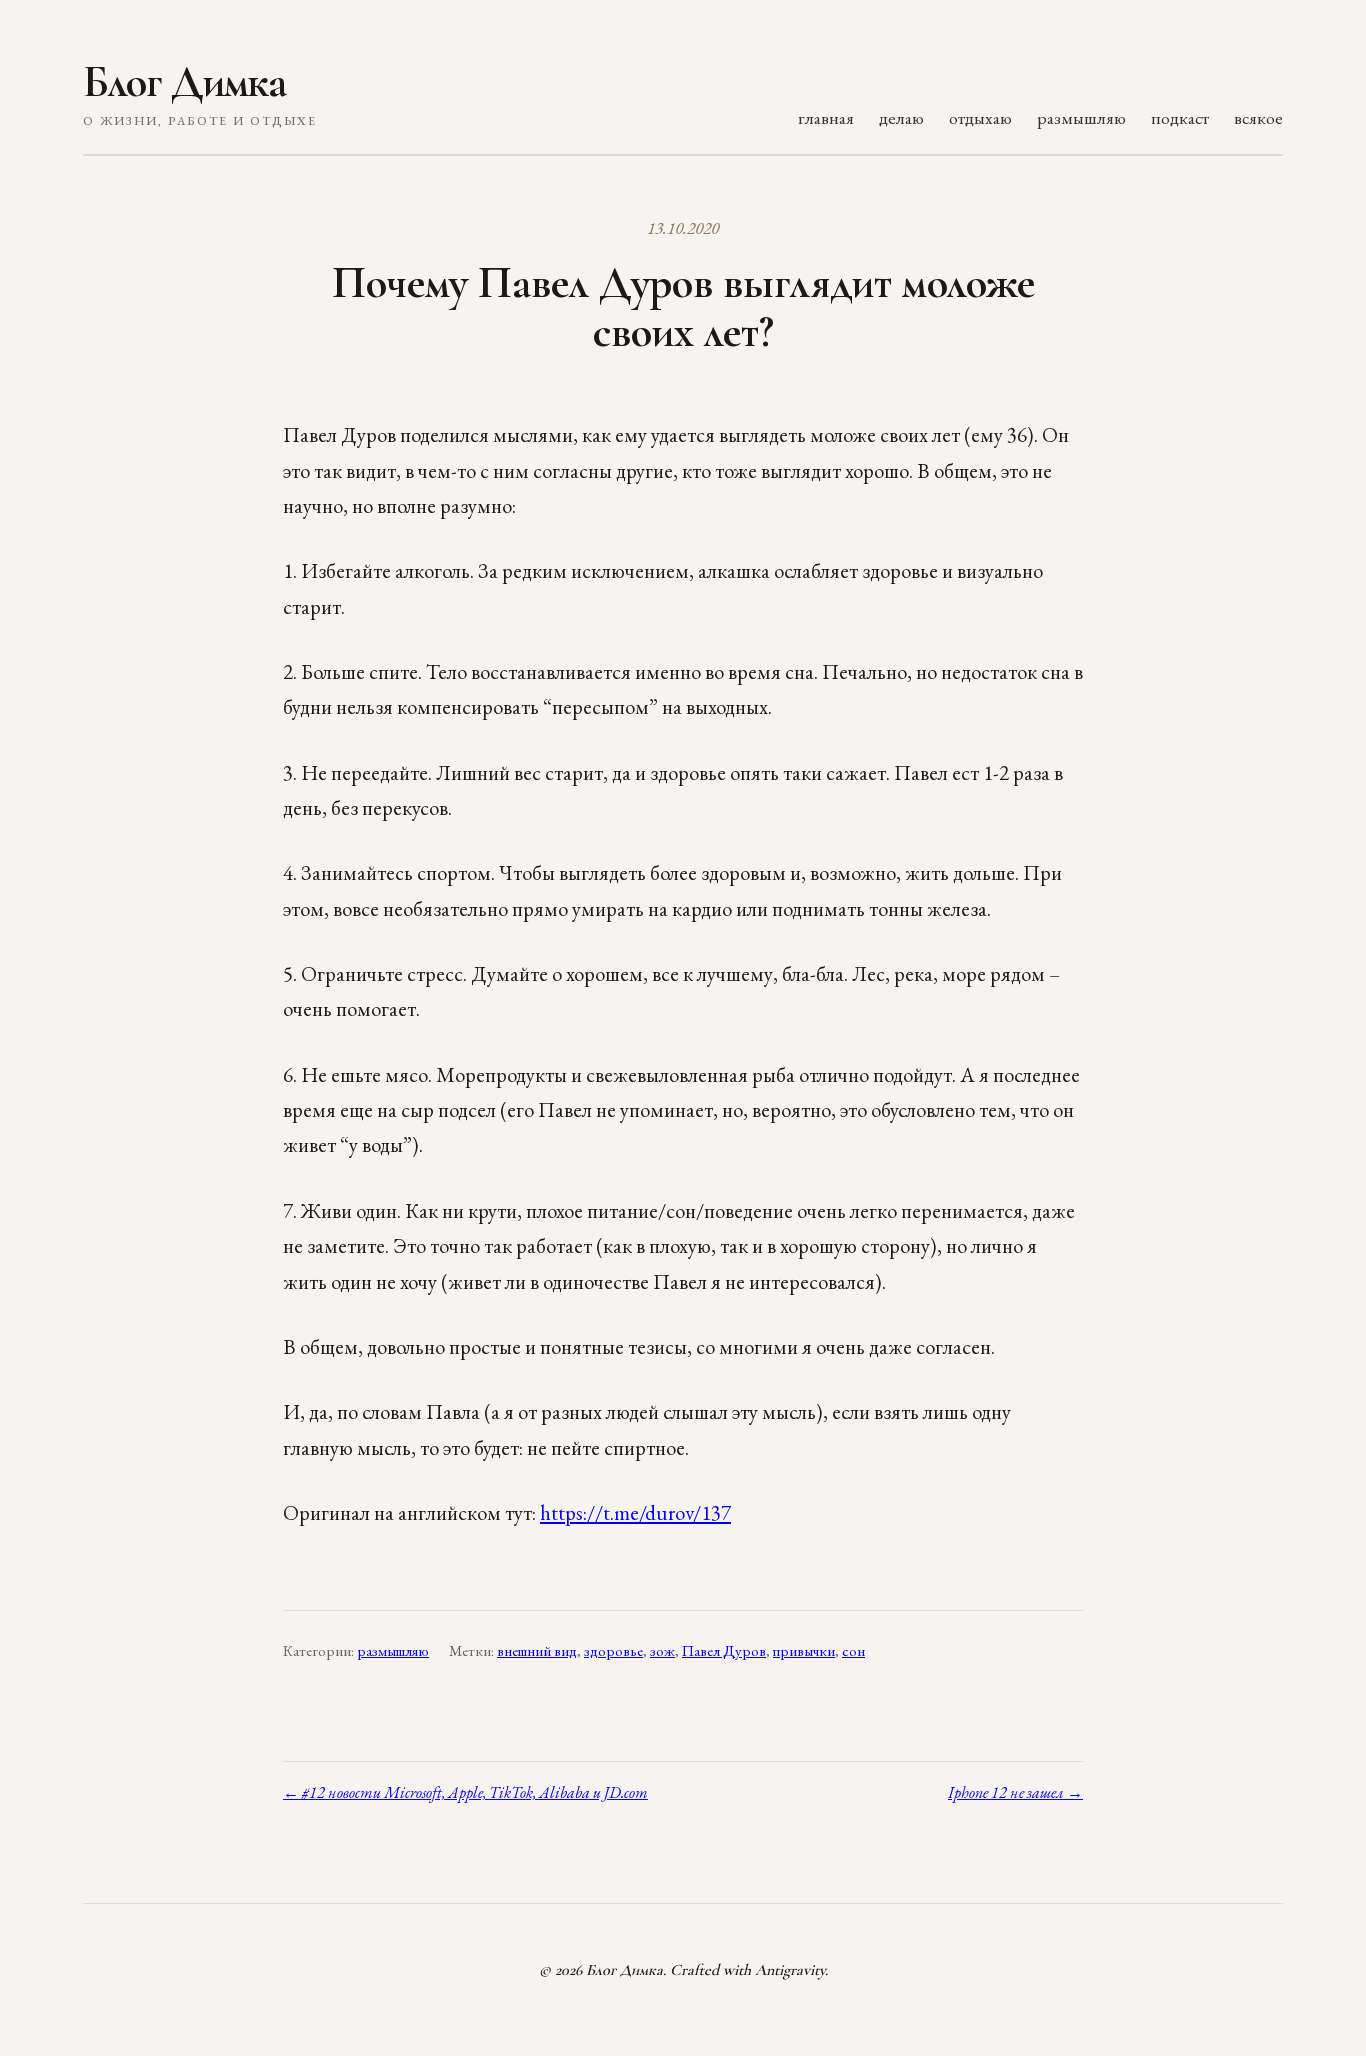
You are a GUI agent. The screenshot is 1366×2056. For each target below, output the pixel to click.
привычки (804, 1651)
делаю (901, 117)
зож (662, 1651)
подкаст (1180, 117)
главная (826, 117)
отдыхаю (980, 117)
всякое (1258, 117)
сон (853, 1651)
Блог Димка (184, 82)
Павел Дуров (724, 1651)
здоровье (613, 1651)
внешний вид (537, 1651)
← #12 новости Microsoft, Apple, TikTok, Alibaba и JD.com (465, 1792)
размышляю (1081, 117)
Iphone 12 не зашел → (1015, 1792)
